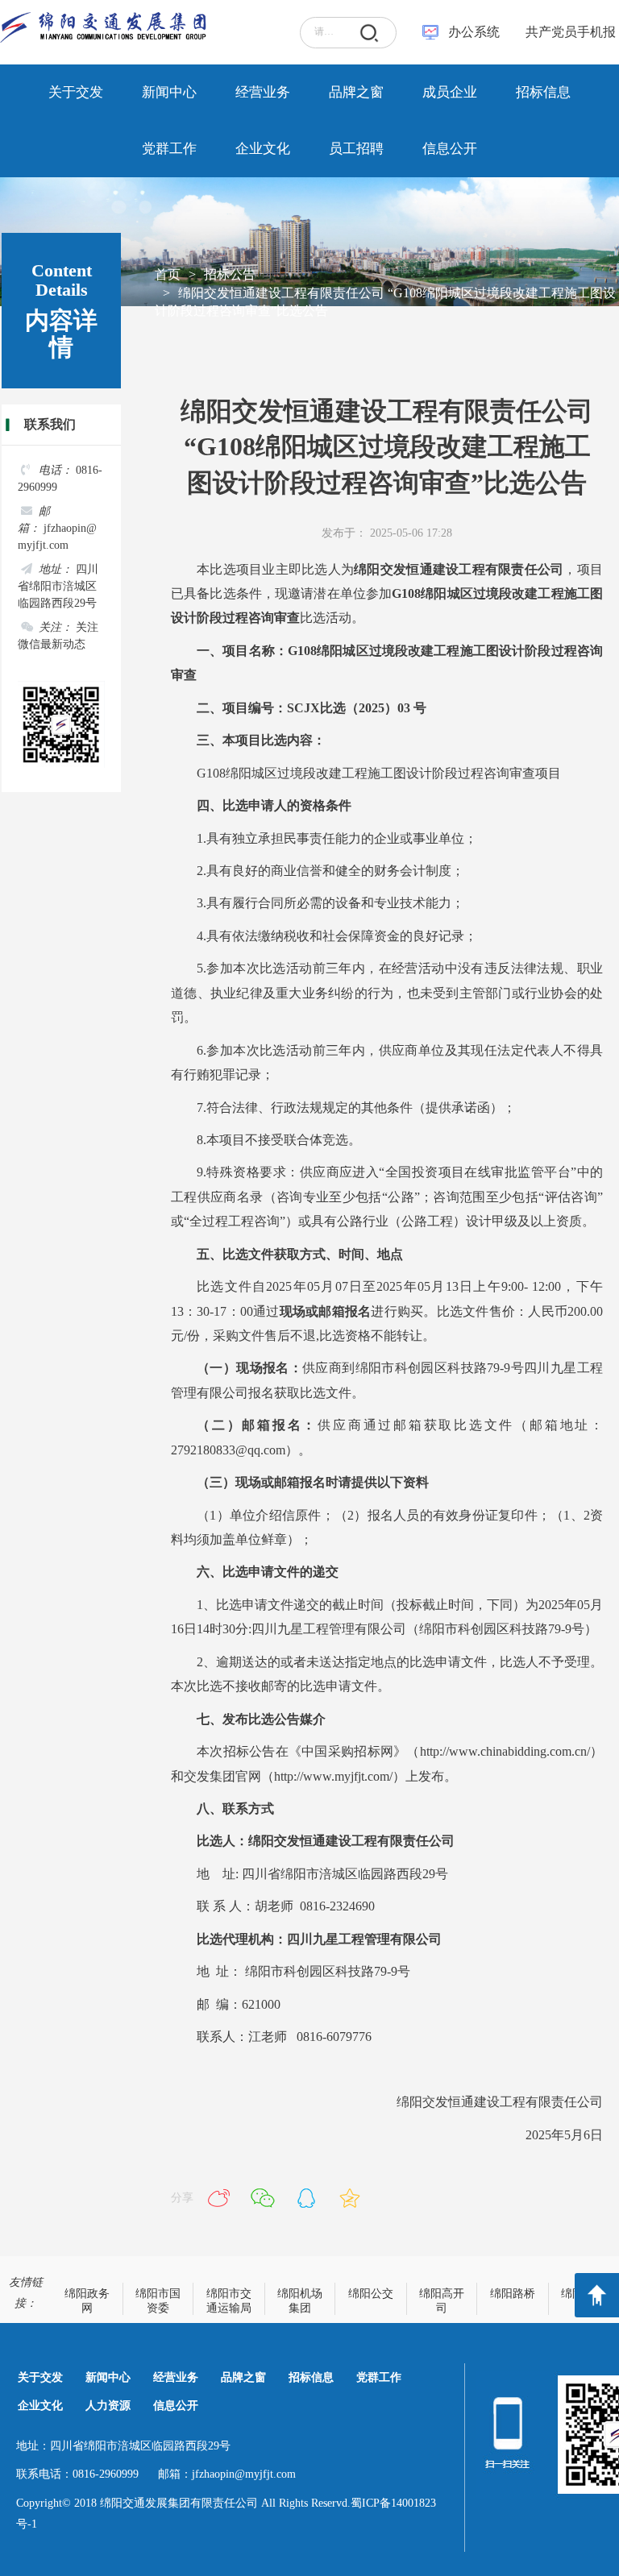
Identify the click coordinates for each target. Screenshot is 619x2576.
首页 (168, 274)
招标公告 (230, 274)
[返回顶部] (597, 2295)
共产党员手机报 (566, 32)
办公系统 (474, 32)
